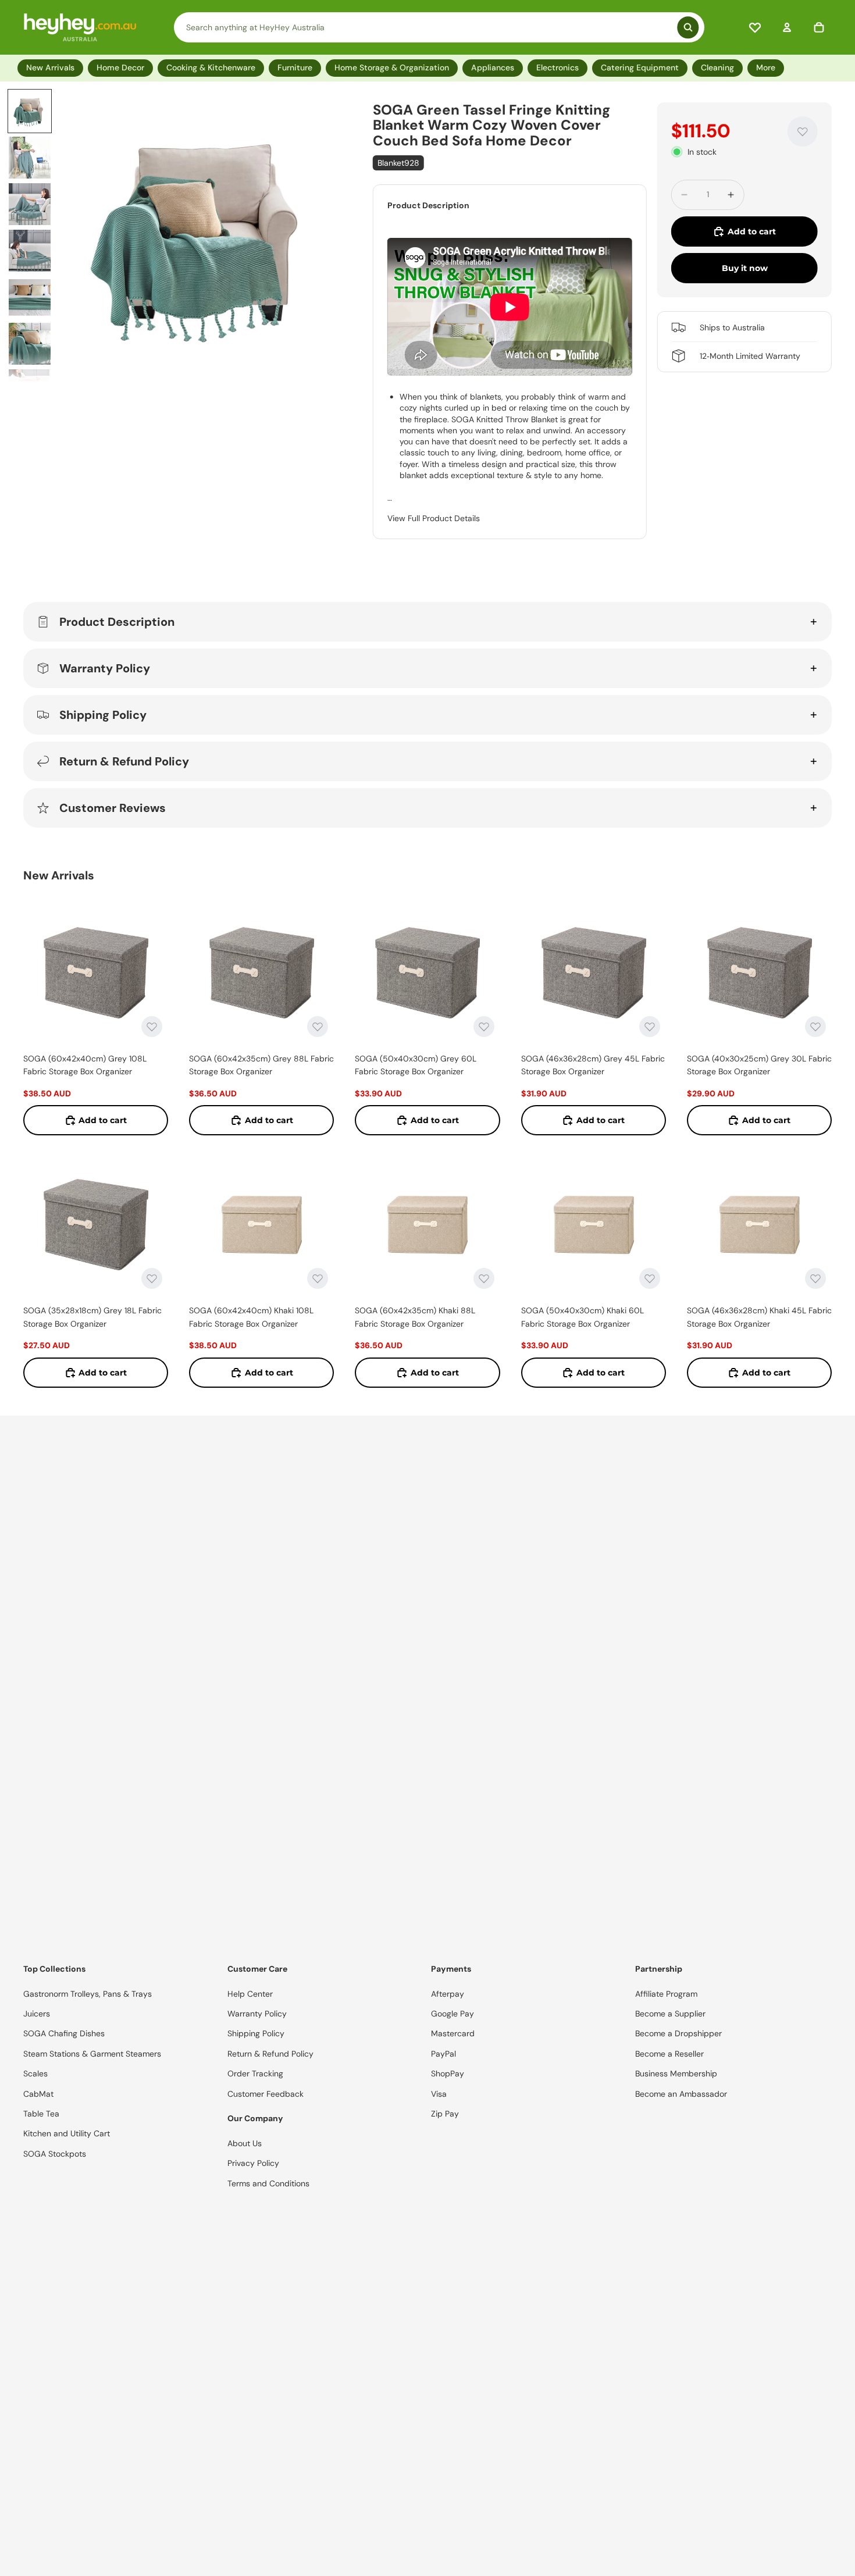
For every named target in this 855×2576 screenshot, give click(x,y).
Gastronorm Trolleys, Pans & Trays (88, 1994)
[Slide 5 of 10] (30, 297)
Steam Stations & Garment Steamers (92, 2054)
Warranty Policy (105, 668)
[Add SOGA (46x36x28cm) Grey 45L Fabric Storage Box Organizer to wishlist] (650, 1027)
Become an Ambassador (681, 2094)
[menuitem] (768, 68)
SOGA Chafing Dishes (64, 2033)
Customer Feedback (266, 2094)
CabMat (38, 2094)
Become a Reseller (669, 2054)
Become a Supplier (670, 2014)
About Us (245, 2143)
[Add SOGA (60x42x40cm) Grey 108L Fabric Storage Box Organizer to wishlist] (152, 1027)
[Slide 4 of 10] (30, 251)
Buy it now (745, 268)
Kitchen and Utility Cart (67, 2133)
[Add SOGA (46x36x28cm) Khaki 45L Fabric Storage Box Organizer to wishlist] (815, 1278)
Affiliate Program (666, 1994)
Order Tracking (255, 2073)
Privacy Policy (253, 2163)
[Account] (787, 27)
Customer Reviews (113, 808)
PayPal (443, 2054)
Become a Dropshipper (678, 2033)
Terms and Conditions (268, 2183)
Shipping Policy (103, 715)
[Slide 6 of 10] (30, 344)
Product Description (117, 622)
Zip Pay (445, 2114)
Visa (439, 2094)
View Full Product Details (434, 518)
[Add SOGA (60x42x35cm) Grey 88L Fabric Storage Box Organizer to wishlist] (318, 1027)
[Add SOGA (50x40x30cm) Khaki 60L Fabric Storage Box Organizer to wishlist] (650, 1278)
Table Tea (41, 2114)
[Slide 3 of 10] (30, 204)
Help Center (250, 1994)
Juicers (37, 2014)
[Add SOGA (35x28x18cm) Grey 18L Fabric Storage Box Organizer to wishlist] (152, 1278)
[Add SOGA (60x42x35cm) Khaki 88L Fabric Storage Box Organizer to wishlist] (484, 1278)
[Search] (439, 27)
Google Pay (453, 2014)
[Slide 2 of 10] (30, 158)
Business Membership (676, 2073)
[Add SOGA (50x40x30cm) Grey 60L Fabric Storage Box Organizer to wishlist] (484, 1027)
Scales (35, 2073)
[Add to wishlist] (803, 131)
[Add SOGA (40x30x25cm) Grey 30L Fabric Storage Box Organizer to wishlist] (815, 1027)
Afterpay (448, 1994)
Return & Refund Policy (124, 761)
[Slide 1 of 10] (30, 111)
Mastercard (453, 2033)
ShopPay (448, 2073)
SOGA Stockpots (55, 2154)
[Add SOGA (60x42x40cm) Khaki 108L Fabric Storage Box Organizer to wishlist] (318, 1278)
